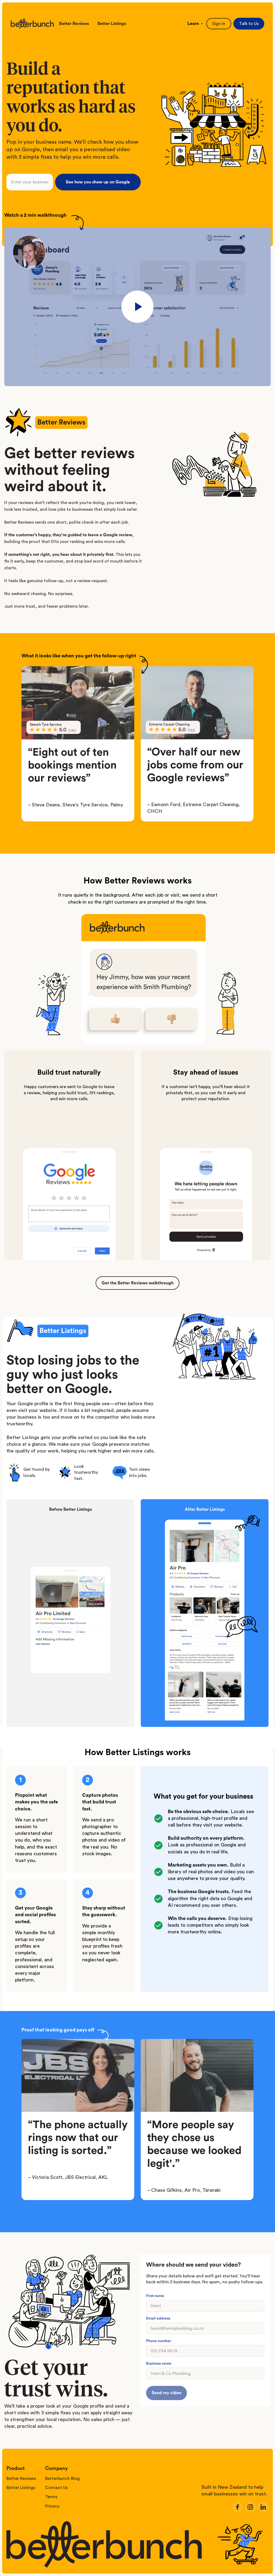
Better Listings (112, 24)
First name (155, 2296)
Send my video (167, 2393)
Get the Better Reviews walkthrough (137, 1283)
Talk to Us (249, 24)
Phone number (159, 2341)
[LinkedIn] (263, 2507)
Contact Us (56, 2488)
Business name (159, 2364)
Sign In (219, 24)
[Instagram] (250, 2507)
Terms (51, 2497)
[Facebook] (237, 2507)
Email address (158, 2318)
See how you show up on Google (98, 182)
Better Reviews (74, 24)
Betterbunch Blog (62, 2479)
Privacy (52, 2506)
